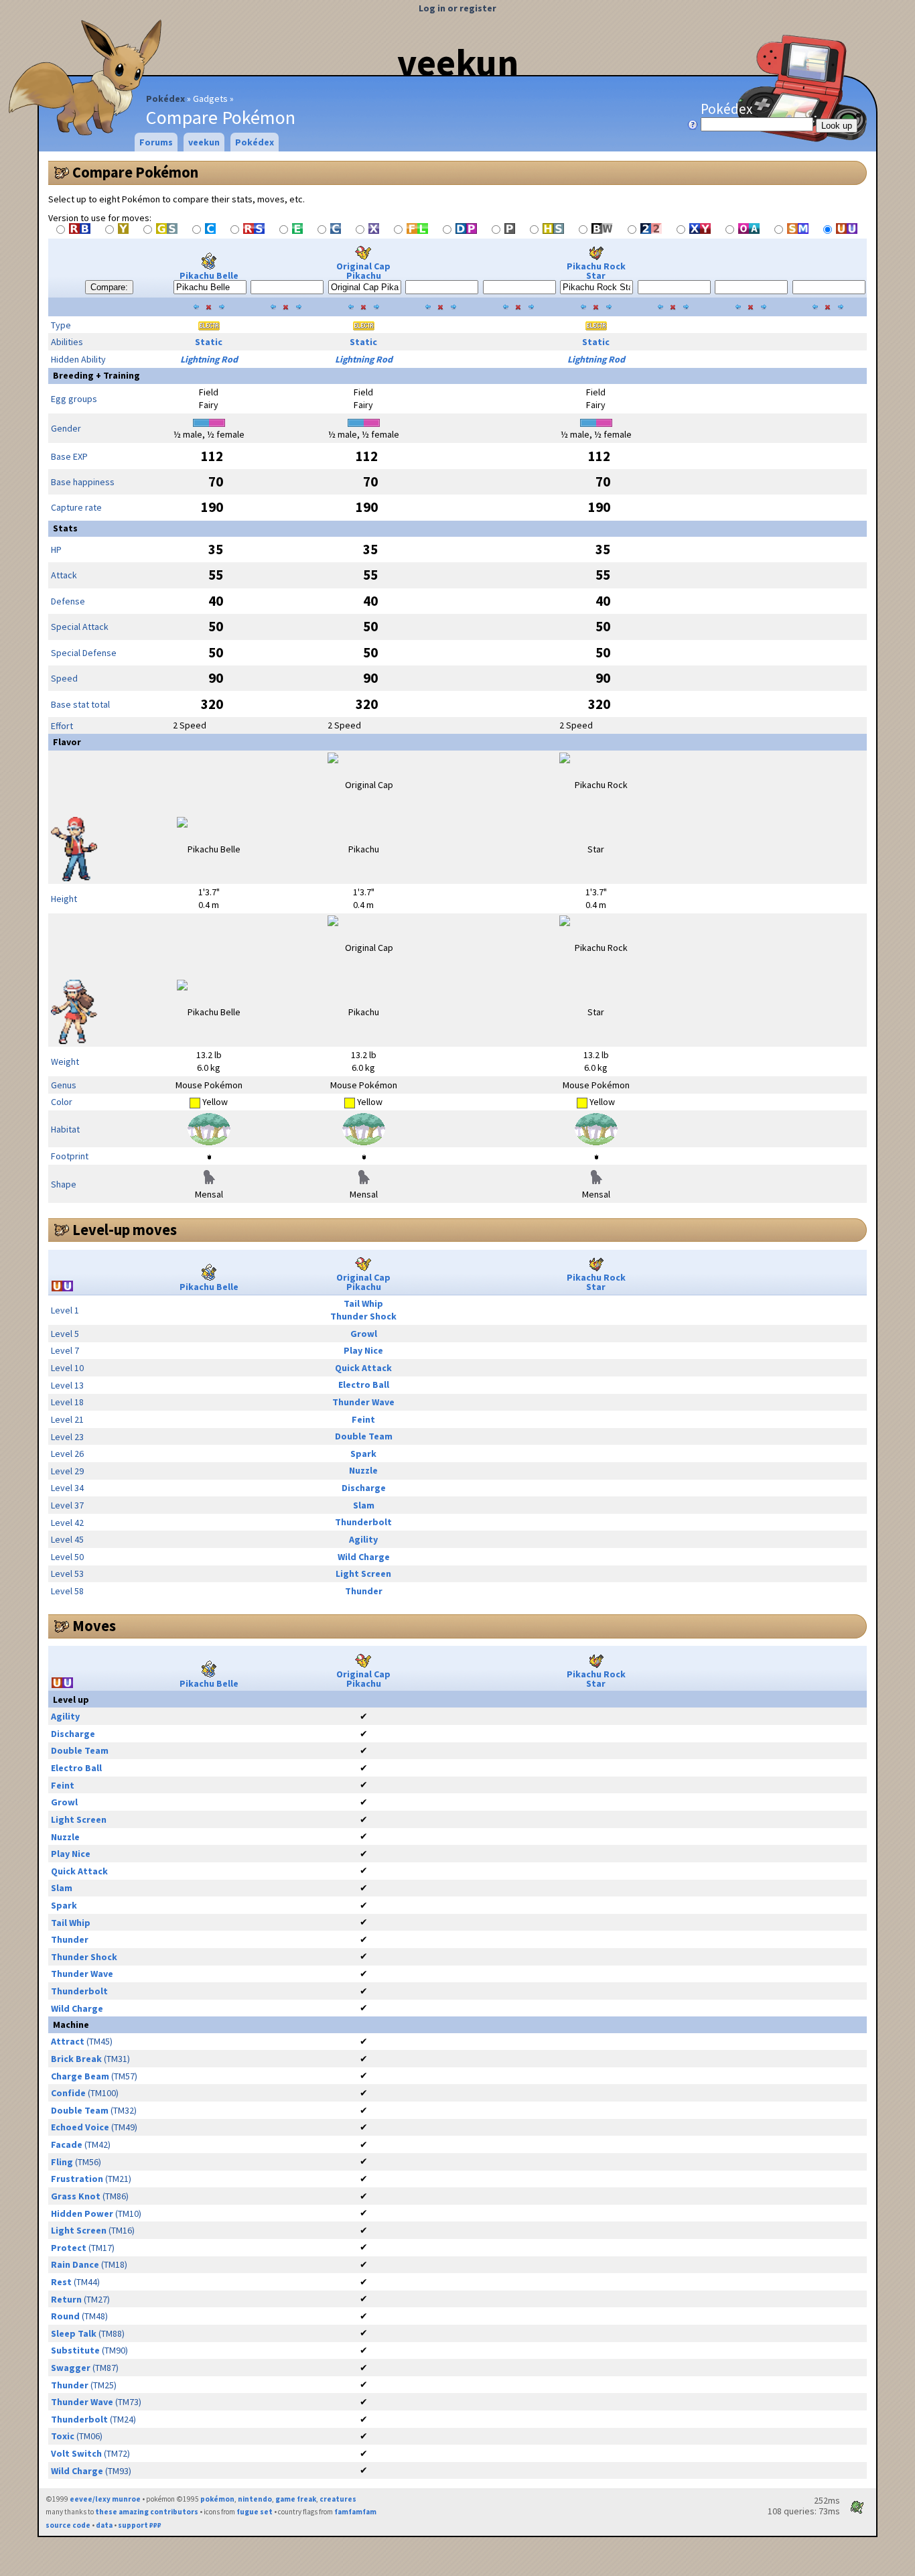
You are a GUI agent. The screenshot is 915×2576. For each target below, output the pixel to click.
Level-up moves (125, 1230)
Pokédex (165, 99)
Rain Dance (75, 2264)
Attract (68, 2041)
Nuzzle (363, 1470)
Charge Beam (80, 2076)
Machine (71, 2024)
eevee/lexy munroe (105, 2499)
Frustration (77, 2179)
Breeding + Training (96, 375)
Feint (363, 1419)
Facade (67, 2144)
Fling (62, 2162)
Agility (363, 1539)
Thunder (364, 1591)
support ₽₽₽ (140, 2525)
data (104, 2525)
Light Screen (363, 1573)
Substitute (75, 2350)
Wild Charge (364, 1557)
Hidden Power (82, 2213)
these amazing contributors (147, 2512)
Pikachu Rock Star (596, 271)
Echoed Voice (80, 2127)
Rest (61, 2282)
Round (65, 2316)
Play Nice (363, 1350)
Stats (65, 528)
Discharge (364, 1488)
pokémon (217, 2499)
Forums (156, 142)
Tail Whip (363, 1303)
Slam (364, 1505)
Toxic (63, 2436)
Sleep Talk (74, 2333)
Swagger (71, 2368)
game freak (296, 2499)
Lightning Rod (209, 359)
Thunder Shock (363, 1316)
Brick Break (76, 2059)
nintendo (255, 2499)
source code (68, 2525)
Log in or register (457, 8)
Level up (71, 1699)
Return (66, 2299)
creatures (338, 2499)
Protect (69, 2248)
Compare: (109, 287)
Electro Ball (364, 1384)
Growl (364, 1334)
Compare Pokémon (135, 172)
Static (209, 342)
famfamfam (355, 2512)
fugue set (255, 2512)
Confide (68, 2093)
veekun (458, 62)
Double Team (364, 1436)
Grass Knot (76, 2196)
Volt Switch (76, 2453)
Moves (94, 1626)
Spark (363, 1454)
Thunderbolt (363, 1522)
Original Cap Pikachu (363, 271)
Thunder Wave (363, 1402)
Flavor (67, 742)
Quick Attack (363, 1368)
